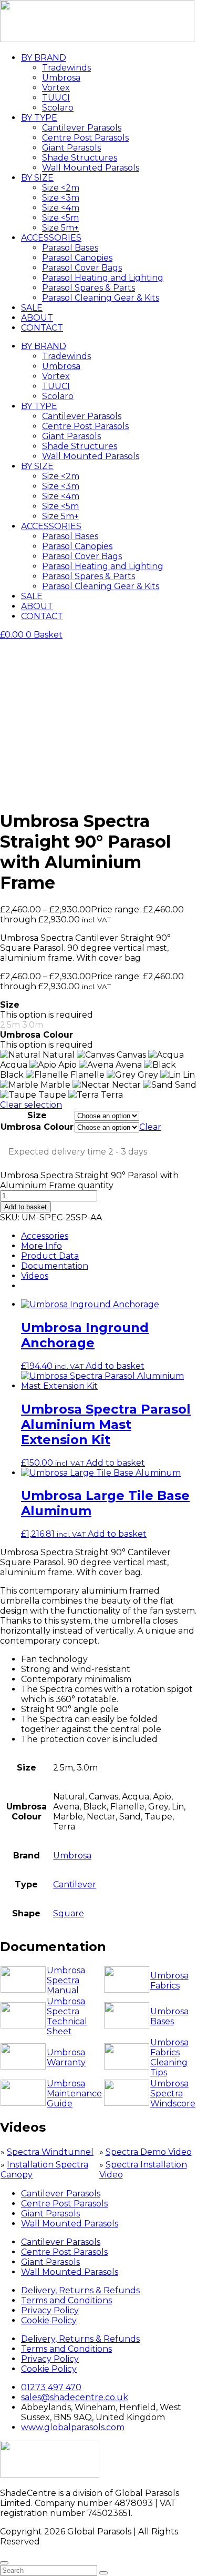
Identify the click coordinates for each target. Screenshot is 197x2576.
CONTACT (42, 328)
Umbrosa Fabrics (169, 1981)
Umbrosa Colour (37, 1127)
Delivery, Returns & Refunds (80, 2290)
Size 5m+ (60, 228)
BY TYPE (39, 118)
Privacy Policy (50, 2310)
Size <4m (61, 208)
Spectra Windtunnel (50, 2152)
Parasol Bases (70, 248)
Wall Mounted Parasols (91, 168)
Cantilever (75, 1884)
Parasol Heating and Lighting (103, 278)
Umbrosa (61, 78)
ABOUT (37, 318)
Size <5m (60, 218)
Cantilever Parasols (82, 128)
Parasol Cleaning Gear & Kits (101, 298)
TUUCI (56, 98)
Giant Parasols (71, 148)
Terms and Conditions (66, 2300)
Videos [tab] (35, 1276)
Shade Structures (80, 158)
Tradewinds (66, 68)
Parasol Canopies (77, 258)
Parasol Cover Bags (82, 268)
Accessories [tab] (45, 1236)
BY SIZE (37, 178)
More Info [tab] (42, 1246)
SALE (32, 308)
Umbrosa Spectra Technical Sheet (67, 2016)
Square (69, 1913)
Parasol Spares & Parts (89, 288)
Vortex (56, 88)
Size (37, 1115)
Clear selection (31, 1105)
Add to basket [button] (115, 1366)
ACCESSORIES (51, 238)
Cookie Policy (49, 2320)
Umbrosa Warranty (66, 2057)
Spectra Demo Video (149, 2152)
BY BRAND (44, 58)
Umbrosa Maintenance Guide (74, 2093)
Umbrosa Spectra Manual (66, 1980)
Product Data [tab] (50, 1256)
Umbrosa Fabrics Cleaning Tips (169, 2057)
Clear (150, 1127)
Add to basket (25, 1207)
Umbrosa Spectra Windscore (173, 2093)
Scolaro (58, 108)
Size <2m (61, 188)
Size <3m (61, 198)
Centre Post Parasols (85, 138)
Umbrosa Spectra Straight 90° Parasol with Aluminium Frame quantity (89, 1180)
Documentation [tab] (55, 1266)
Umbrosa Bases (169, 2016)
